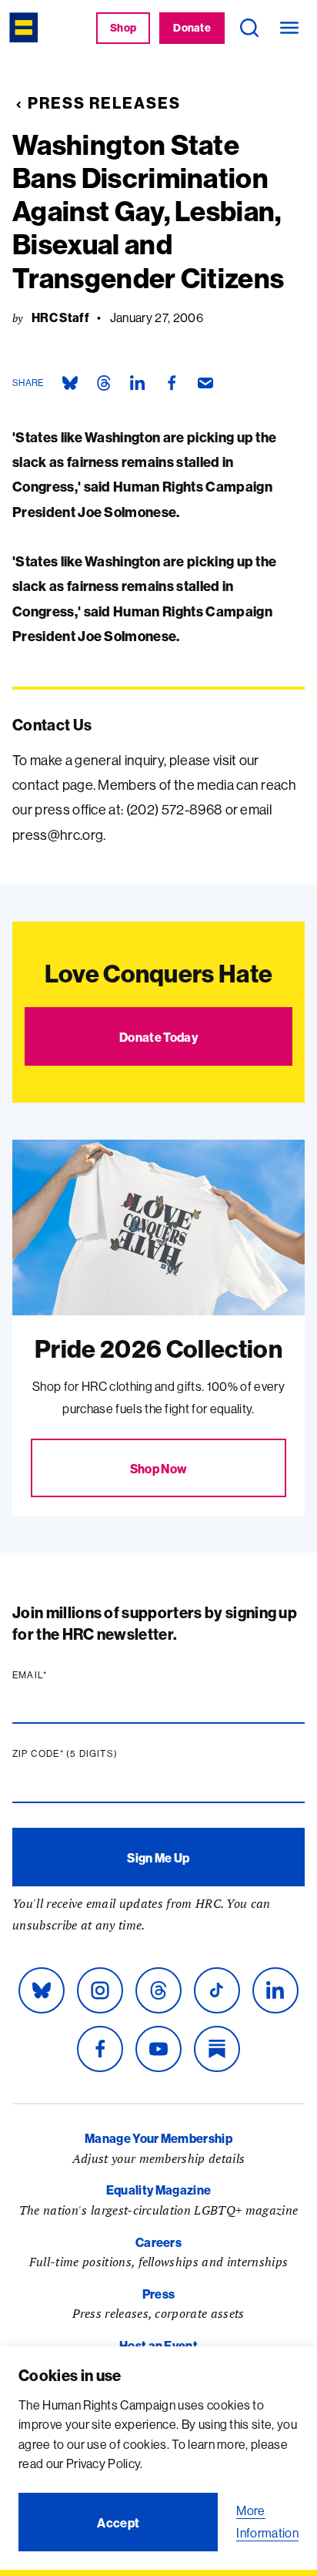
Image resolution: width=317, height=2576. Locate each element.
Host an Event (158, 2346)
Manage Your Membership (158, 2138)
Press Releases (104, 103)
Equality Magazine (158, 2190)
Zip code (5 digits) (95, 1754)
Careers (158, 2242)
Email (59, 1675)
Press (159, 2294)
